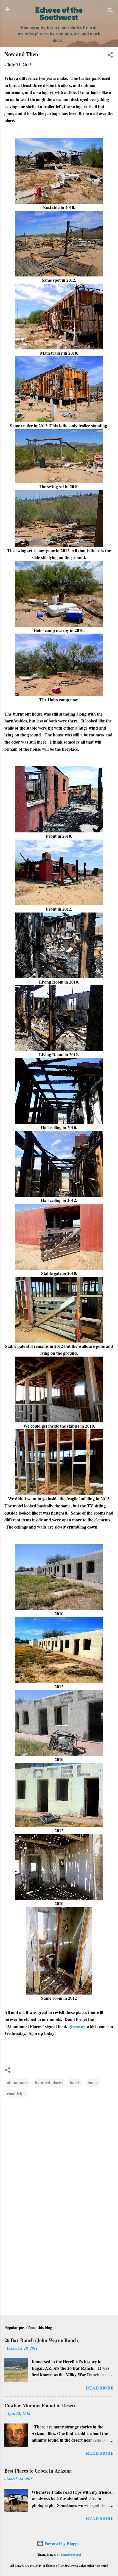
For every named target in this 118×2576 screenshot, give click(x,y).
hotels (75, 2082)
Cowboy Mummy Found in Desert (40, 2405)
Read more (100, 2388)
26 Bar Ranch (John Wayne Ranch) (42, 2340)
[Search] (110, 11)
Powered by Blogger (62, 2543)
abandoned (17, 2082)
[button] (110, 56)
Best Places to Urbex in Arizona (38, 2471)
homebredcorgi (71, 2554)
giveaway (77, 2026)
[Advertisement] (59, 2268)
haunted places (49, 2082)
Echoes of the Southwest (59, 13)
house (93, 2082)
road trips (16, 2093)
